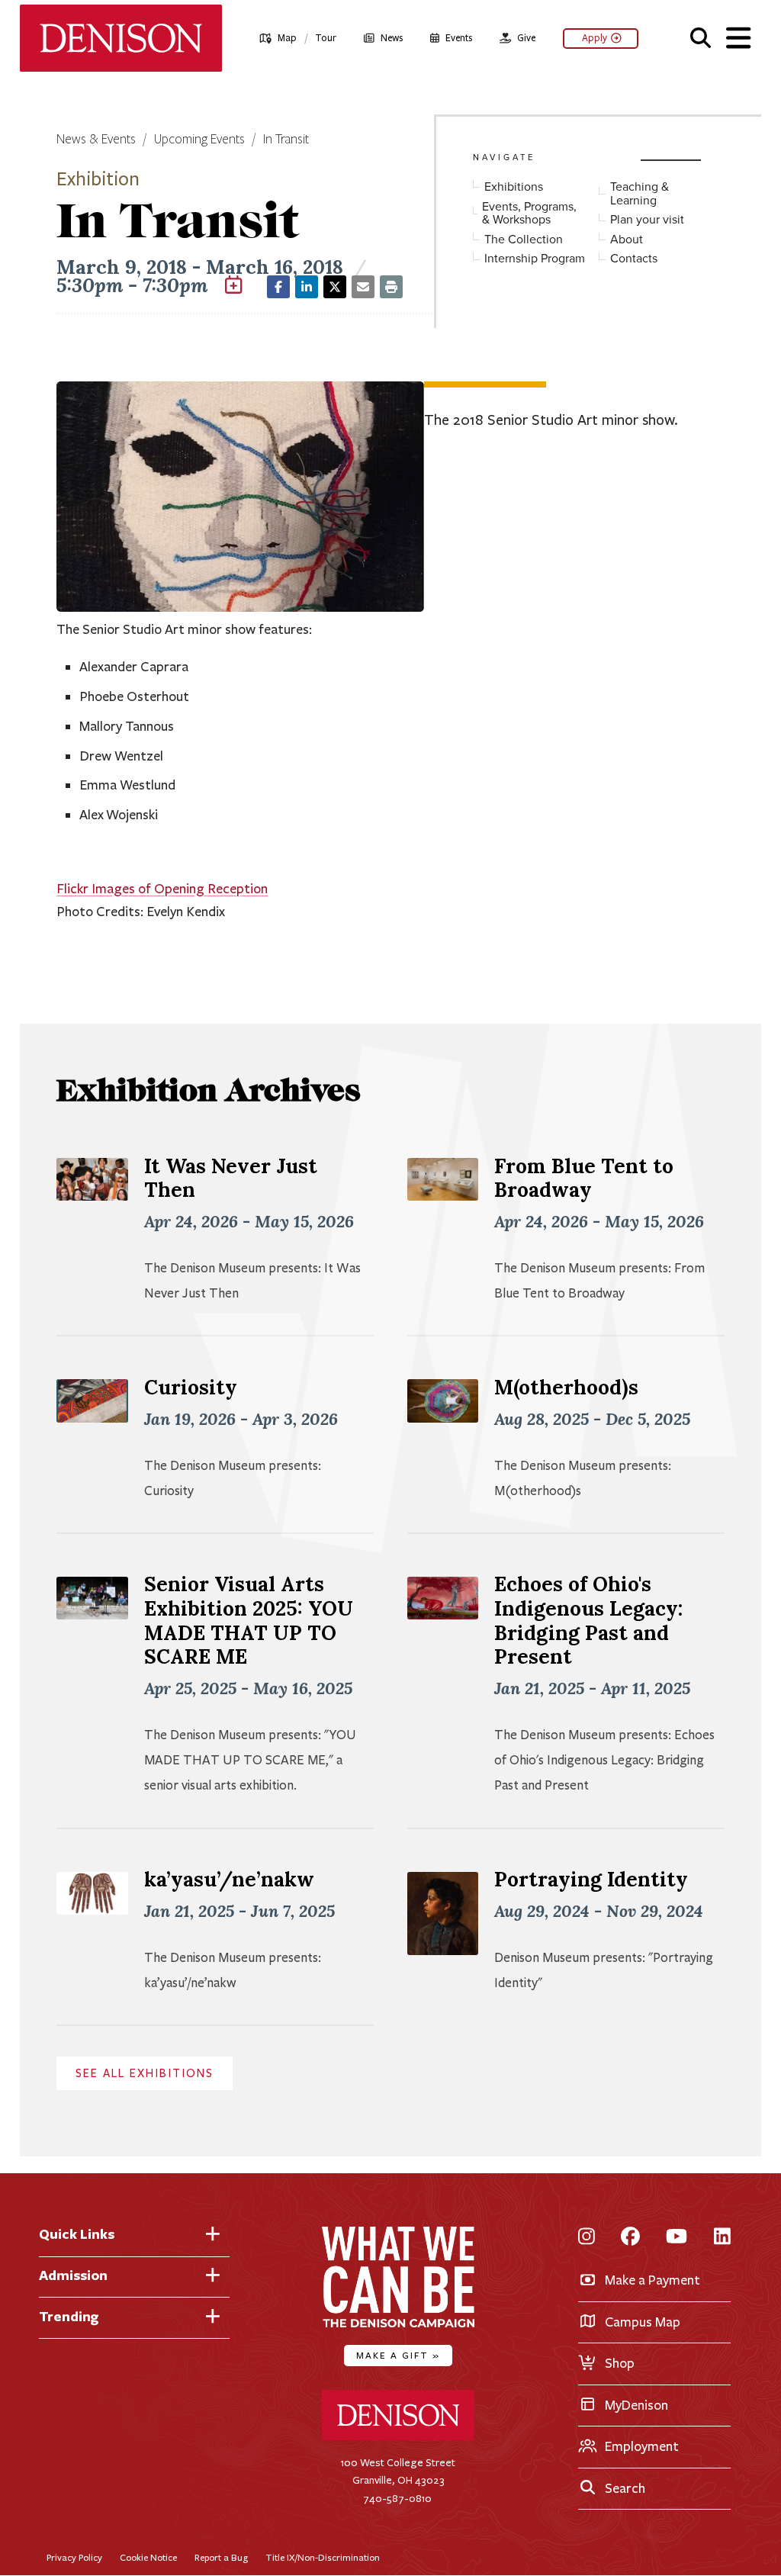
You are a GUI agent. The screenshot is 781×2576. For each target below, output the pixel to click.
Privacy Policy (74, 2557)
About (627, 240)
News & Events (96, 140)
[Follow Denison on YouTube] (677, 2238)
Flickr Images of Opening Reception (162, 889)
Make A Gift (398, 2355)
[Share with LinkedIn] (307, 287)
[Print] (391, 287)
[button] (701, 36)
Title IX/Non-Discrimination (323, 2557)
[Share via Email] (363, 287)
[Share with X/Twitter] (335, 287)
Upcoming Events (199, 140)
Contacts (634, 259)
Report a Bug (221, 2557)
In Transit (286, 140)
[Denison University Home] (398, 2437)
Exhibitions (514, 187)
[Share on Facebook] (278, 287)
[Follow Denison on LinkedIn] (722, 2238)
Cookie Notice (148, 2557)
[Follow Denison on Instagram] (587, 2238)
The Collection (524, 240)
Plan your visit (647, 220)
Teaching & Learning (640, 193)
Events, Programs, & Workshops (529, 213)
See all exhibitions (145, 2073)
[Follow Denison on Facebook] (630, 2238)
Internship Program (535, 259)
